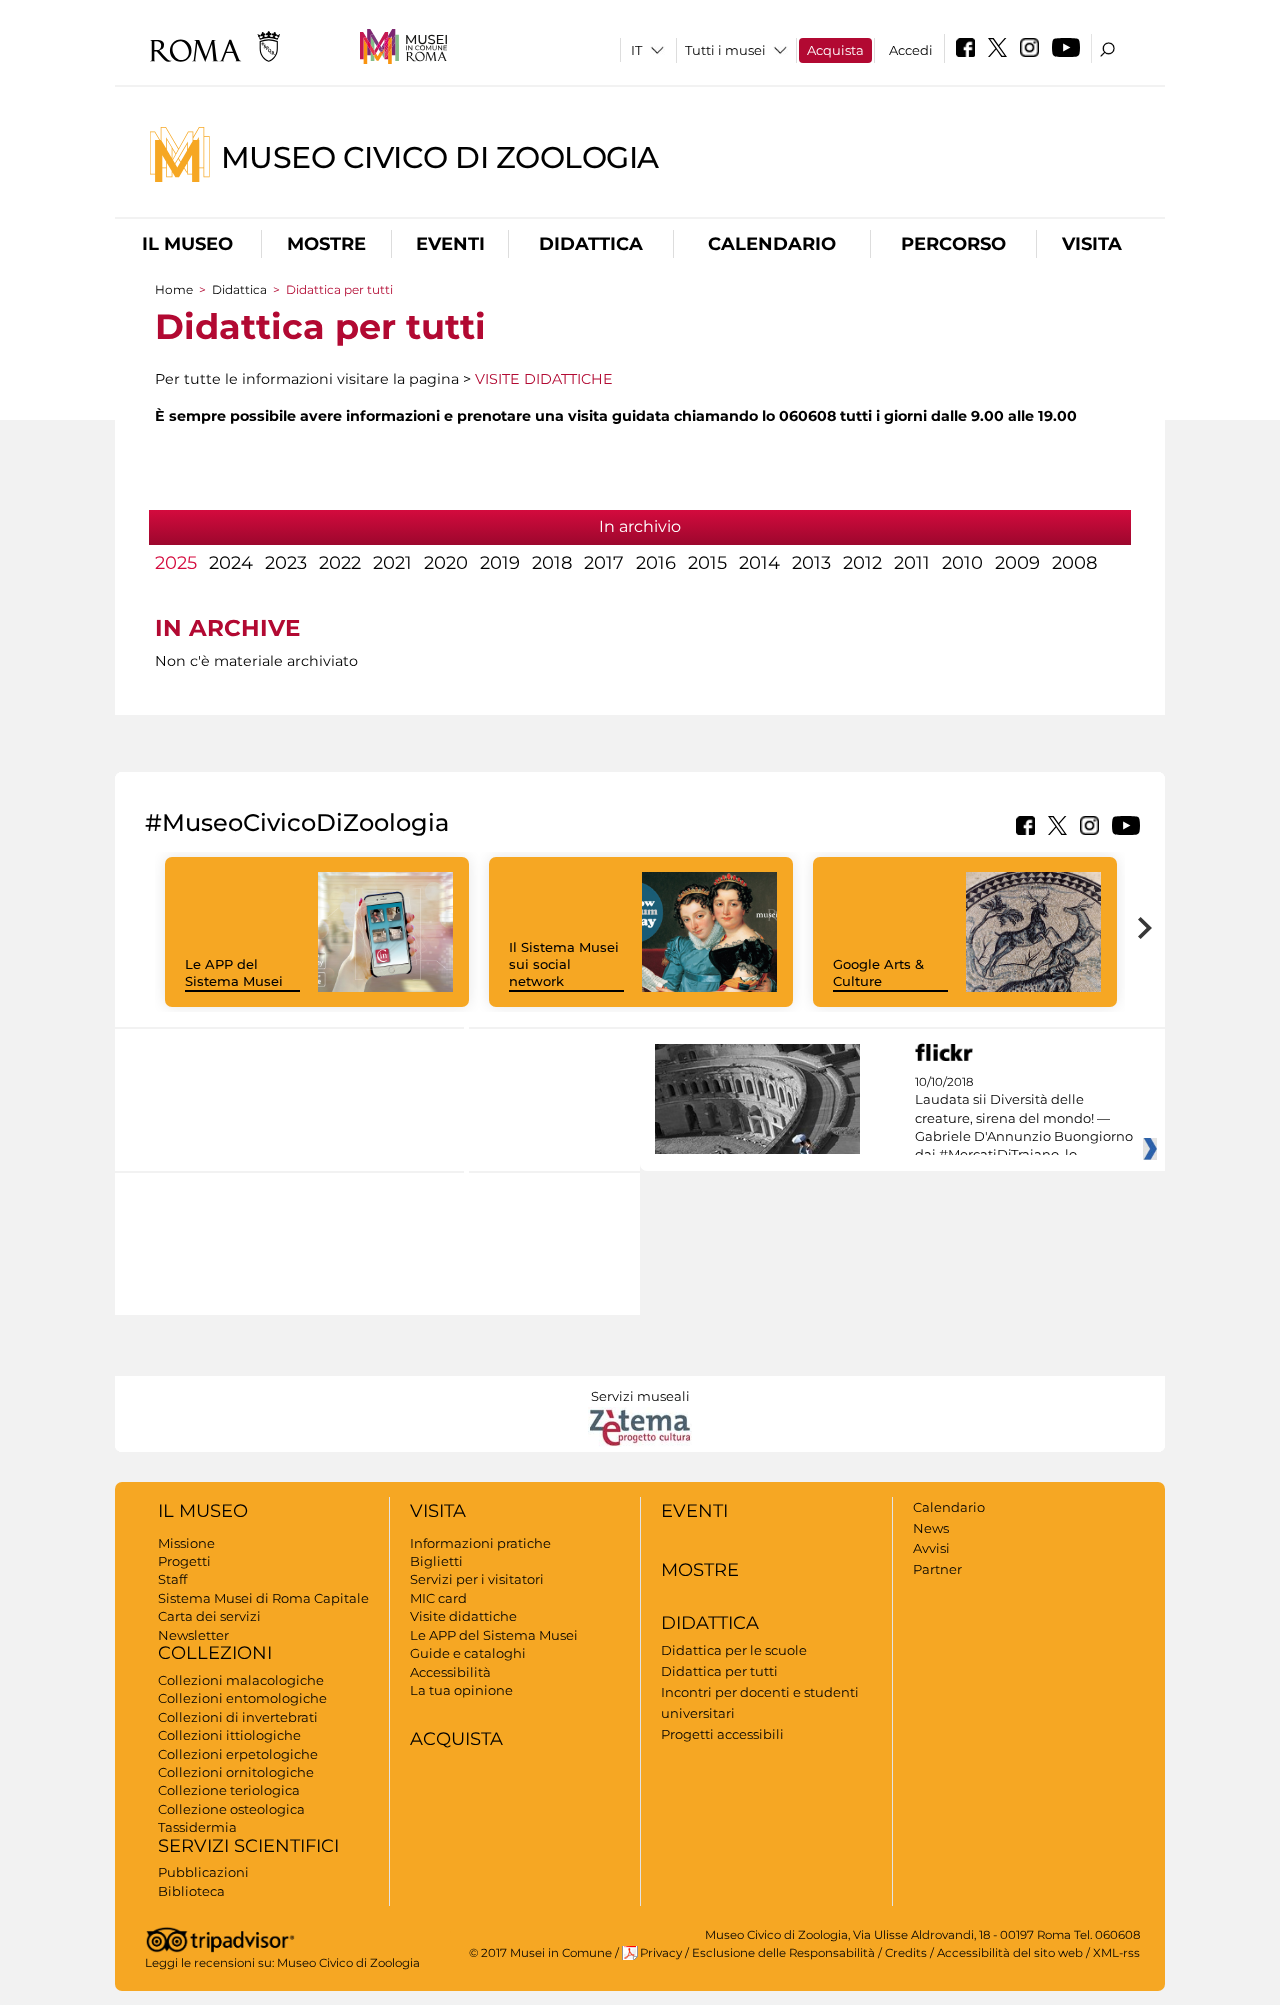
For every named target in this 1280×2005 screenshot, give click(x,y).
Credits (906, 1953)
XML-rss (1116, 1953)
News (931, 1528)
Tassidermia (197, 1827)
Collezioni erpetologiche (238, 1754)
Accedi (911, 50)
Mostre (326, 244)
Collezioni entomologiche (242, 1698)
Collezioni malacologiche (241, 1680)
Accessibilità (450, 1672)
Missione (186, 1543)
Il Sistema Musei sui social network (564, 964)
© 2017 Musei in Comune (540, 1953)
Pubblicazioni (203, 1872)
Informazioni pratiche (480, 1543)
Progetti (184, 1561)
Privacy (661, 1953)
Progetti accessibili (722, 1734)
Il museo (187, 244)
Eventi (450, 244)
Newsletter (193, 1635)
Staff (172, 1579)
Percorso (953, 244)
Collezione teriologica (229, 1790)
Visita (1092, 244)
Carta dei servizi (209, 1616)
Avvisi (931, 1548)
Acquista (835, 50)
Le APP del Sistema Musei (234, 972)
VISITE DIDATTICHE (544, 379)
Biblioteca (191, 1891)
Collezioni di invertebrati (238, 1717)
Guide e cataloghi (468, 1653)
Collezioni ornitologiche (236, 1772)
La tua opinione (461, 1690)
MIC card (438, 1598)
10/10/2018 (1024, 1119)
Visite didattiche (463, 1616)
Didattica (591, 244)
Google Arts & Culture (878, 972)
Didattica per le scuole (734, 1650)
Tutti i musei (725, 50)
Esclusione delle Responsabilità (783, 1953)
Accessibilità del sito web (1010, 1953)
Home (174, 289)
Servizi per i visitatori (477, 1579)
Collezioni (215, 1653)
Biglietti (436, 1561)
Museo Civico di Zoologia (440, 156)
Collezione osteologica (231, 1809)
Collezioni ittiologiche (229, 1735)
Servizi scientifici (248, 1846)
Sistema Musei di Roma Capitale (263, 1598)
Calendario (772, 244)
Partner (937, 1569)
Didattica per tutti (719, 1671)
